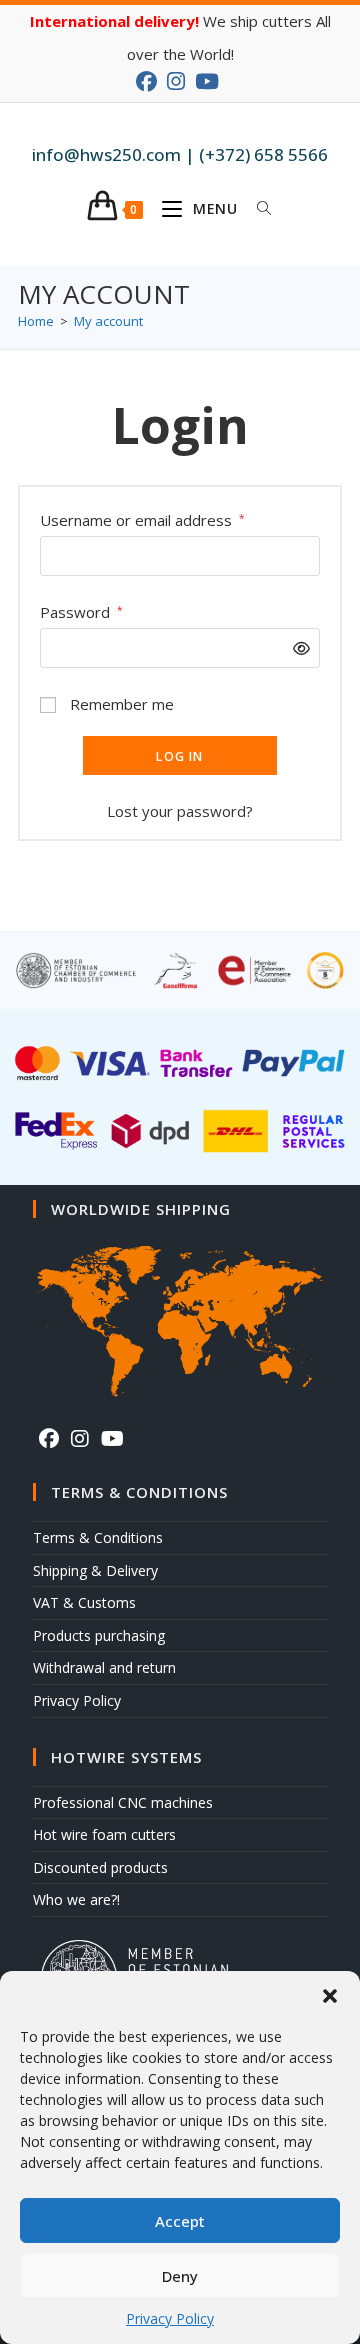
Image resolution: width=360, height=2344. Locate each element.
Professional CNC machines (123, 1802)
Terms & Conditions (98, 1537)
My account (108, 321)
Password (81, 612)
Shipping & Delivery (95, 1570)
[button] (330, 1996)
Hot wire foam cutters (104, 1834)
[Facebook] (49, 1439)
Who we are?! (76, 1899)
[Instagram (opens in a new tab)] (176, 81)
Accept (180, 2221)
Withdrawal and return (104, 1667)
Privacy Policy (170, 2318)
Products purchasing (99, 1635)
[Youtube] (112, 1439)
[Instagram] (80, 1439)
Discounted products (100, 1867)
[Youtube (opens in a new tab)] (207, 81)
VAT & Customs (84, 1602)
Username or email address (142, 520)
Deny (180, 2276)
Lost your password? (180, 811)
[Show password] (296, 648)
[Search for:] (257, 209)
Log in (179, 756)
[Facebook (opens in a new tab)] (149, 81)
